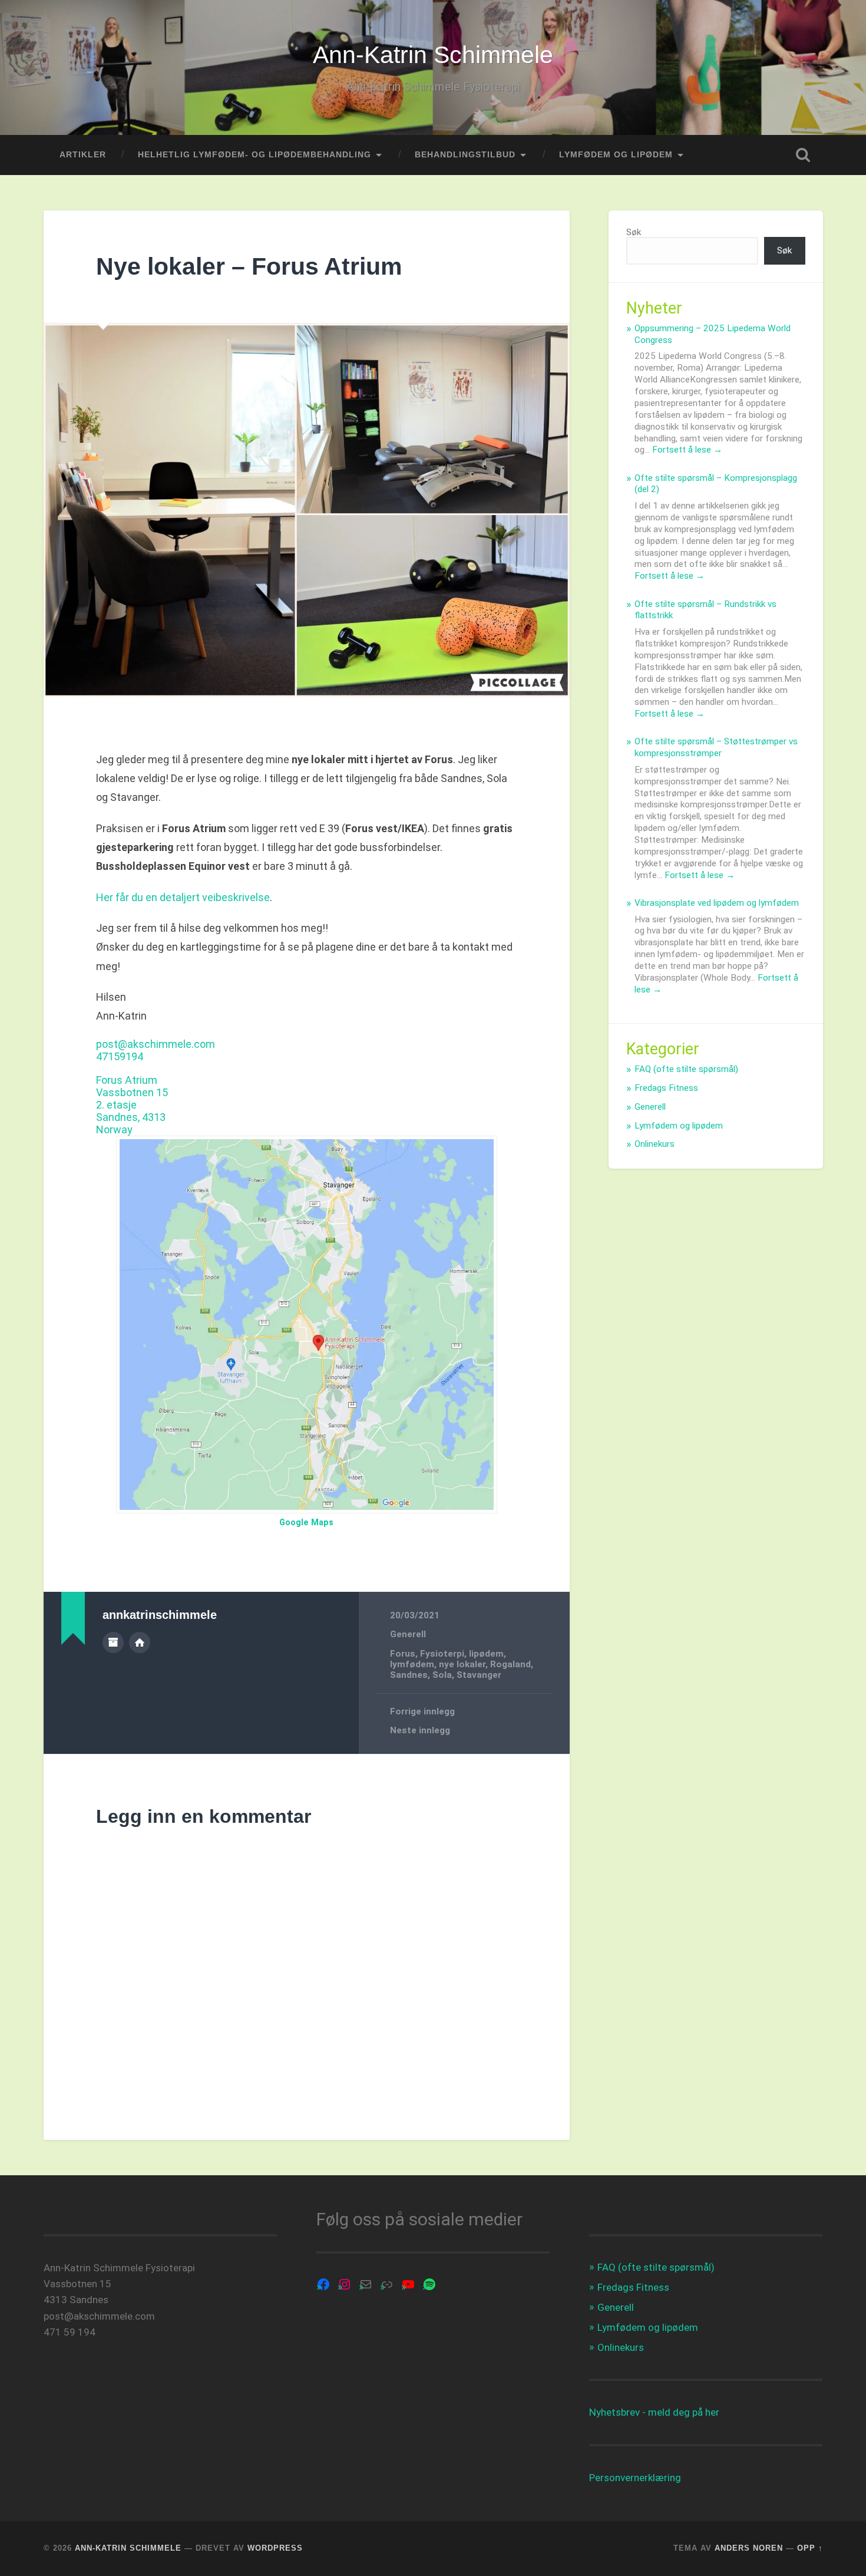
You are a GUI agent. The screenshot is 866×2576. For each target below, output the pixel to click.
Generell (408, 1634)
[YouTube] (408, 2284)
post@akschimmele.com (156, 1044)
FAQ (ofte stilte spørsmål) (686, 1069)
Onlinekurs (655, 1144)
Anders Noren (749, 2548)
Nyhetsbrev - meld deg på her (654, 2412)
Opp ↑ (810, 2548)
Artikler (83, 155)
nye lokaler (462, 1664)
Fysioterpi (442, 1654)
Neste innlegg (420, 1730)
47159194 (120, 1056)
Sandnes (409, 1675)
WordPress (275, 2548)
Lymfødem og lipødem (679, 1126)
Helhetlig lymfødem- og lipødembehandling (254, 155)
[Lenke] (387, 2284)
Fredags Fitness (666, 1088)
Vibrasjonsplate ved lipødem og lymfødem (717, 903)
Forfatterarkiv (113, 1642)
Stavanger (479, 1675)
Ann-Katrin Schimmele (433, 55)
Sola (442, 1675)
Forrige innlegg (422, 1711)
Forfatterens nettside (140, 1642)
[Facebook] (323, 2284)
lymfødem (412, 1664)
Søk (634, 232)
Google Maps (306, 1523)
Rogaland (510, 1664)
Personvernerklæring (635, 2478)
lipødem (486, 1654)
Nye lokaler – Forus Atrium (249, 266)
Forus (403, 1654)
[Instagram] (345, 2284)
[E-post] (366, 2284)
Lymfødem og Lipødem (616, 155)
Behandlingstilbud (465, 155)
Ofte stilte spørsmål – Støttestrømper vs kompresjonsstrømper (716, 747)
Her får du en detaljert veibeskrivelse (183, 897)
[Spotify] (429, 2284)
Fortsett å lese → (687, 450)
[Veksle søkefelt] (803, 155)
